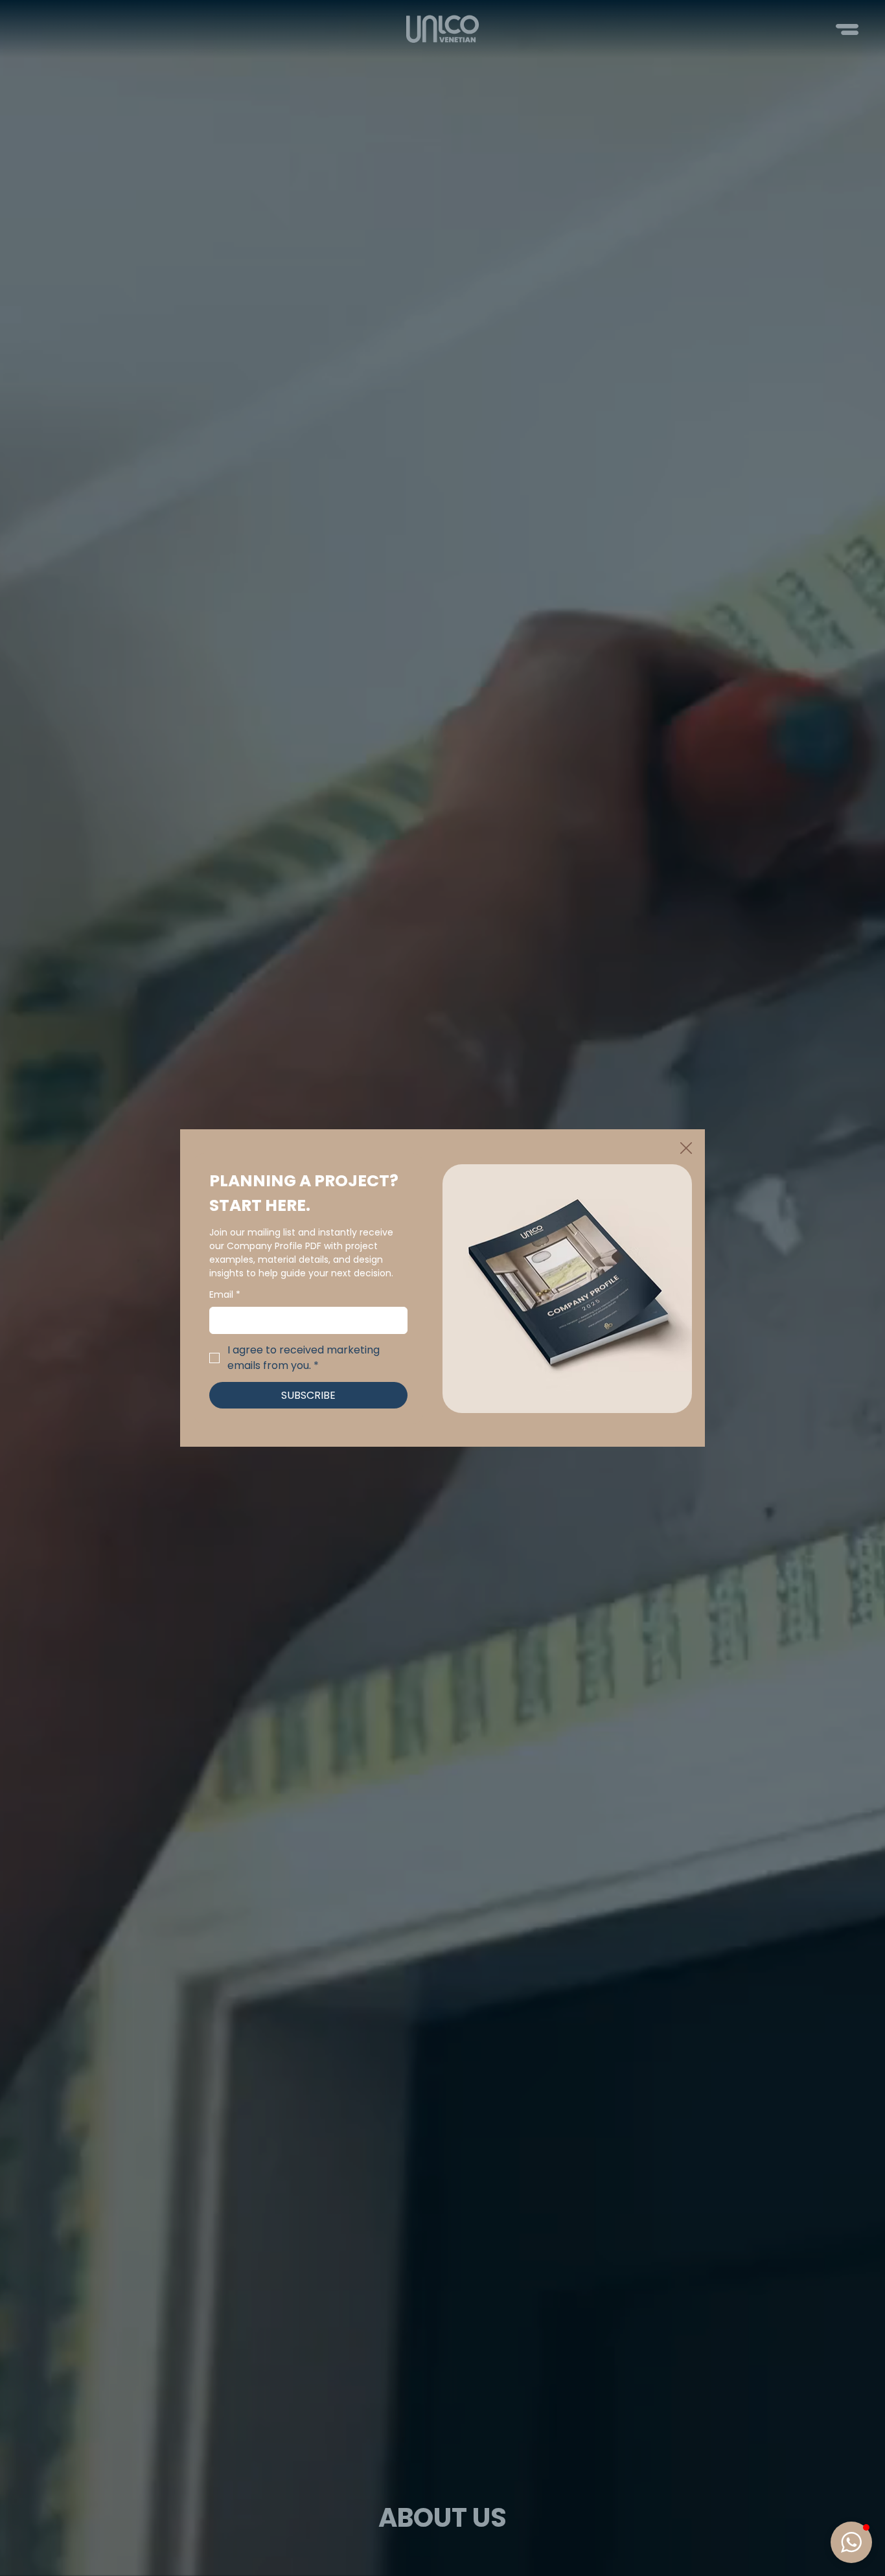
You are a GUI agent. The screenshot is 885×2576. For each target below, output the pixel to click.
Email (225, 1295)
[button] (686, 1149)
